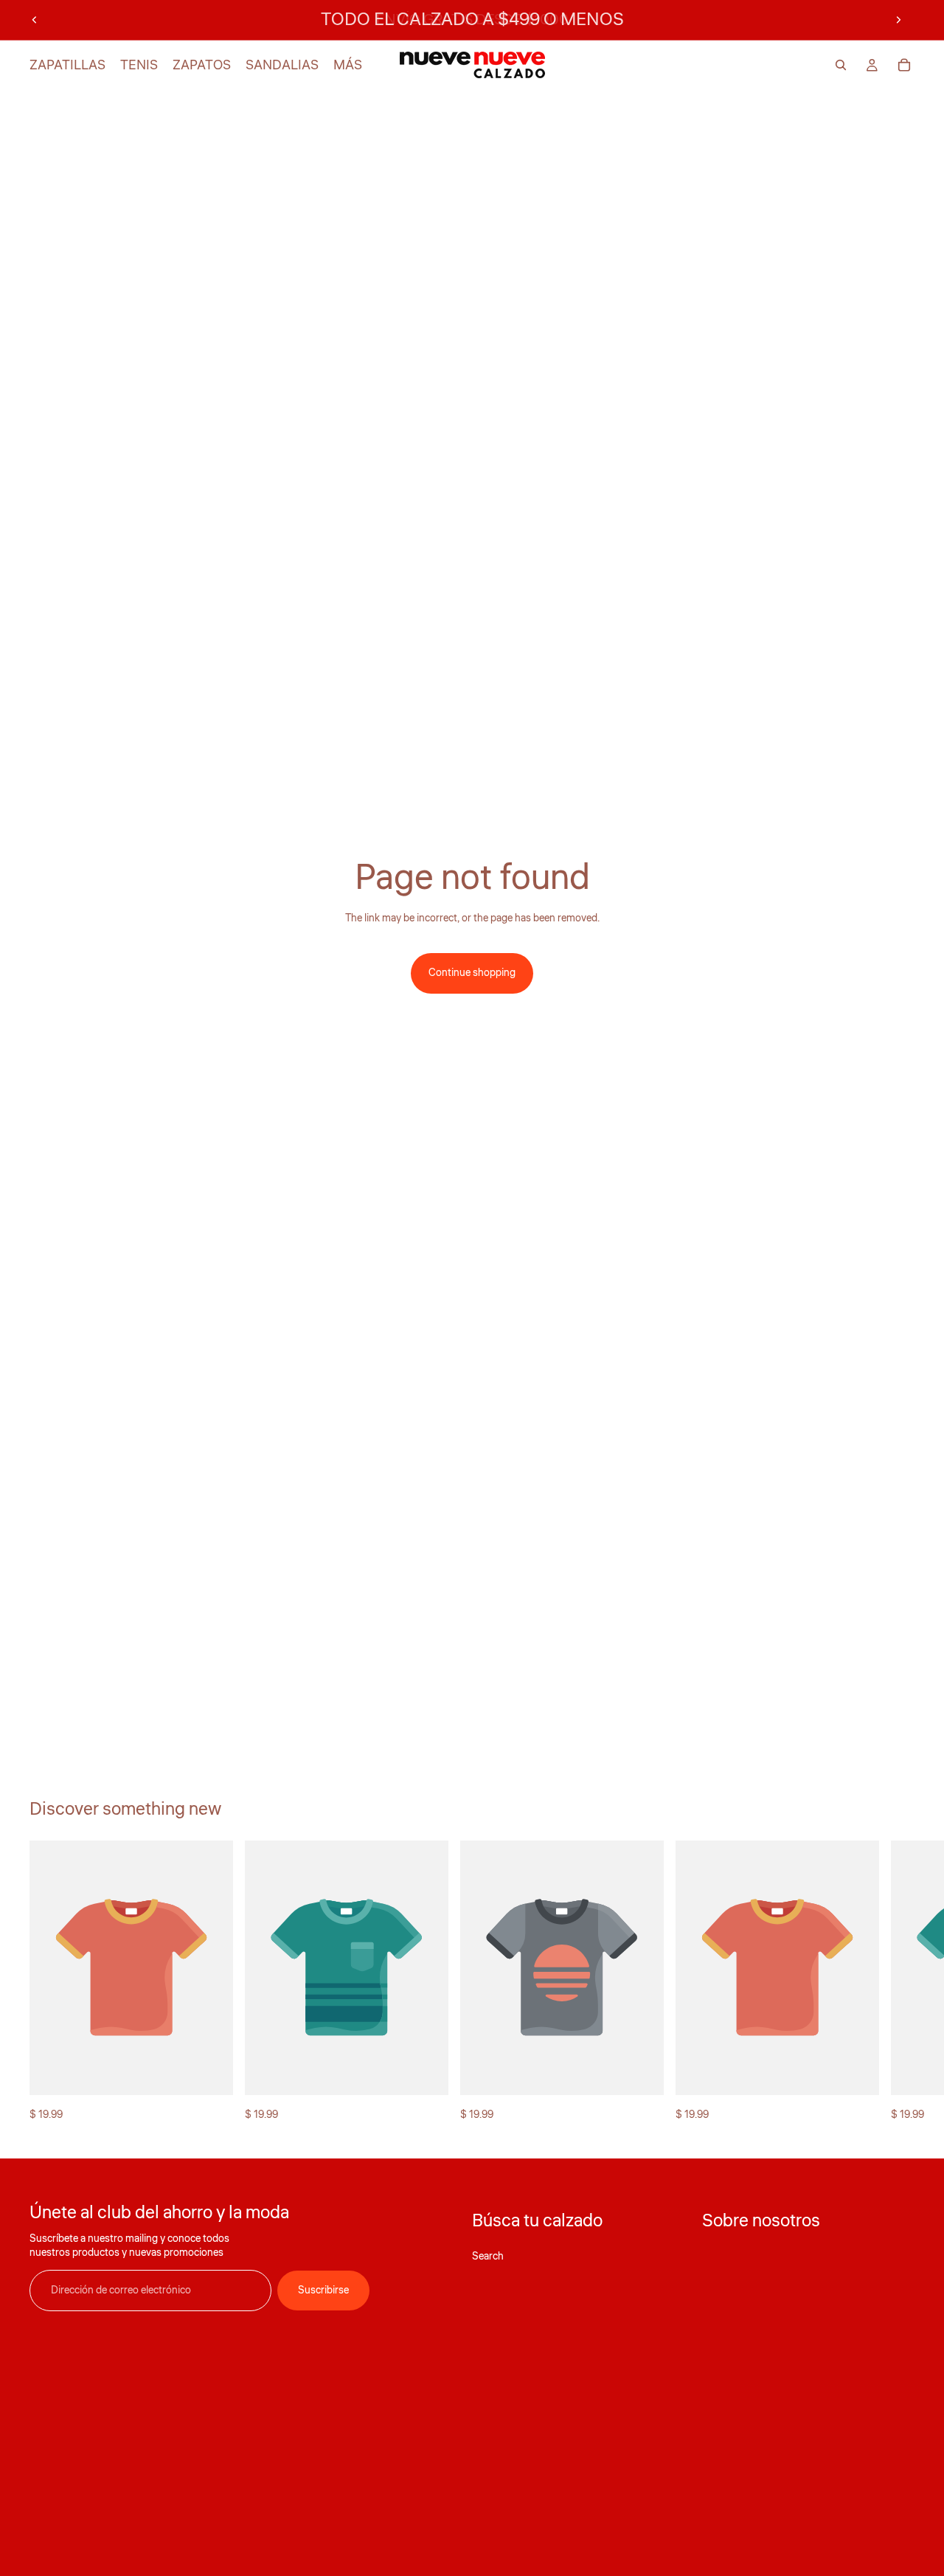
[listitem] (348, 65)
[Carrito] (904, 65)
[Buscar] (841, 65)
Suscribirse (323, 2291)
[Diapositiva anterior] (35, 20)
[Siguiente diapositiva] (898, 20)
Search (488, 2257)
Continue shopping (472, 973)
